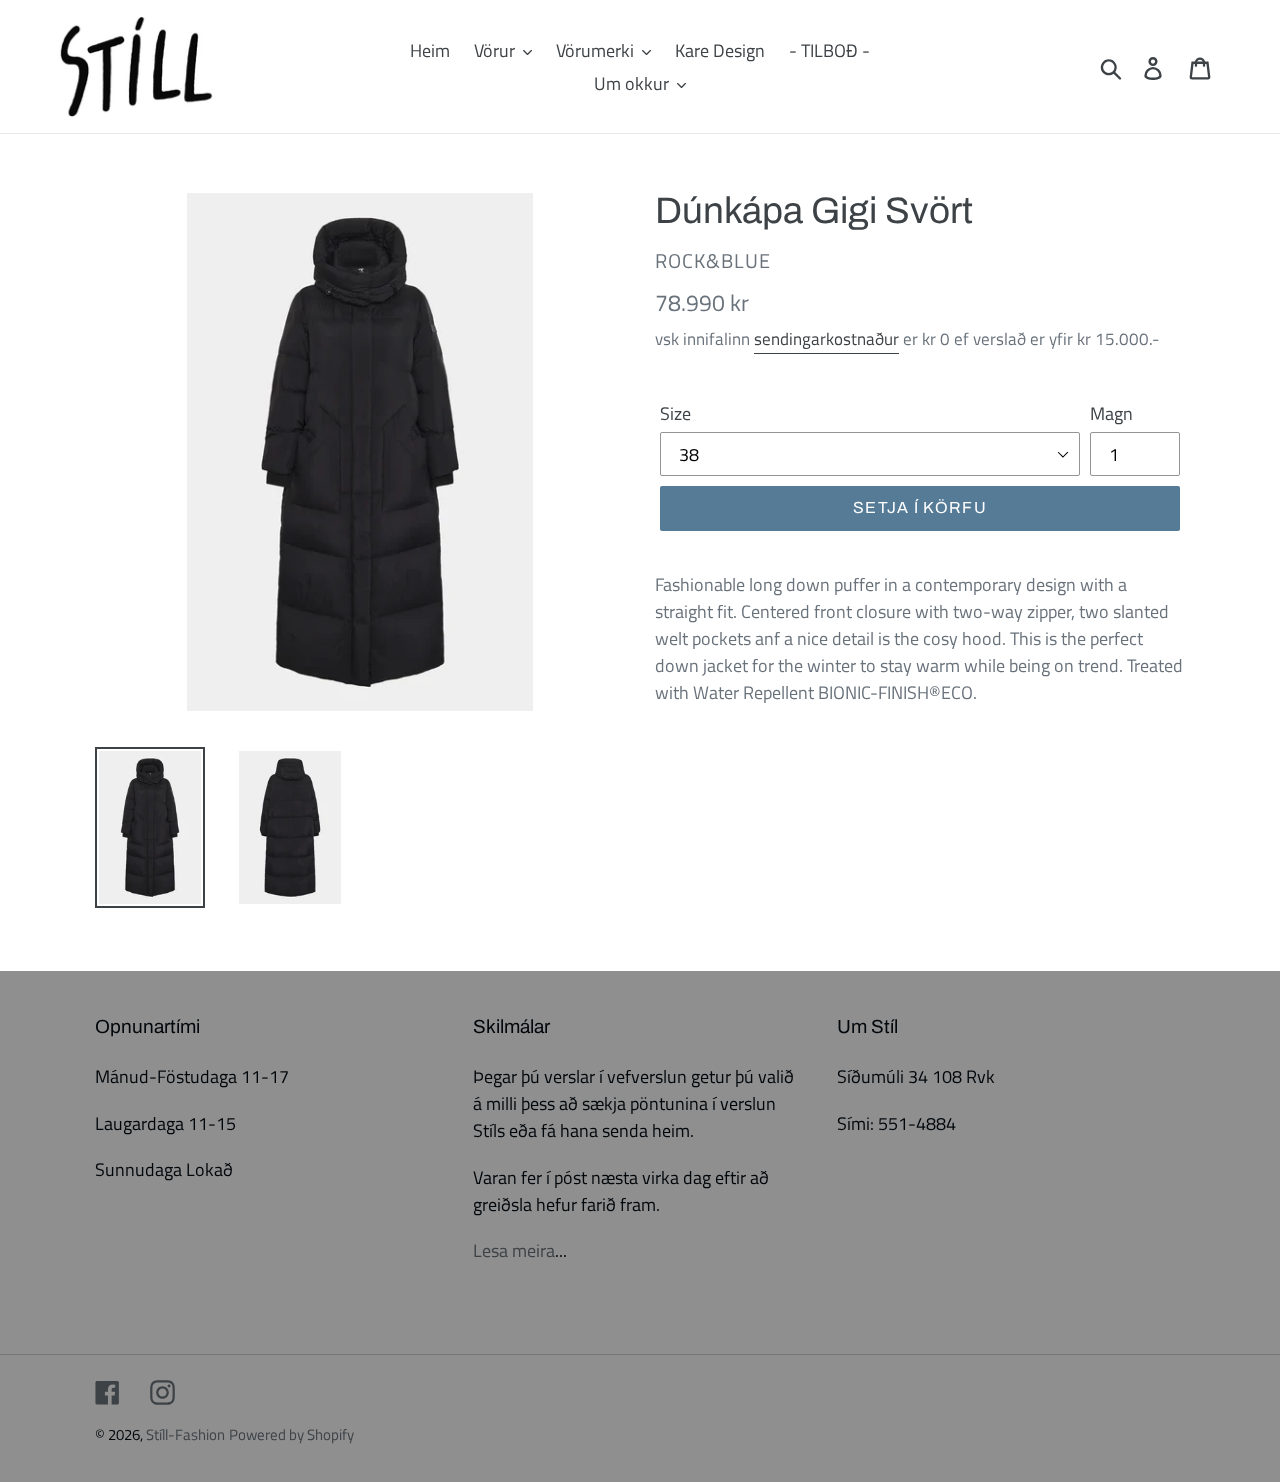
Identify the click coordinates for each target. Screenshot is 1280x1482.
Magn (1111, 413)
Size (675, 413)
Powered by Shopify (291, 1434)
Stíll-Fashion (185, 1434)
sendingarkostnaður (826, 339)
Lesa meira (514, 1250)
